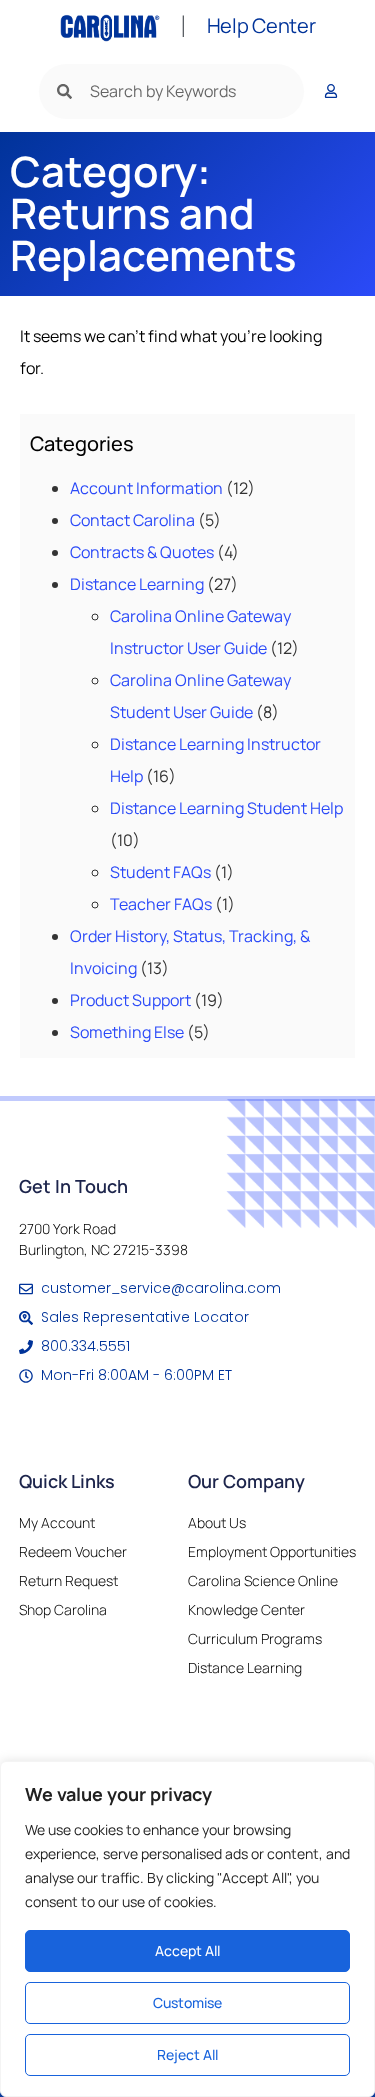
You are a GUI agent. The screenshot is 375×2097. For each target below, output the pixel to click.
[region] (187, 1929)
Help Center (261, 25)
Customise (187, 2002)
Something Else (127, 1032)
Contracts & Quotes (142, 552)
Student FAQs (160, 872)
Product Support (130, 1000)
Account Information (146, 488)
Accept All (187, 1950)
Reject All (187, 2054)
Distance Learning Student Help (226, 808)
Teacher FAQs (161, 904)
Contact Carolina (132, 520)
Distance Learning (137, 584)
